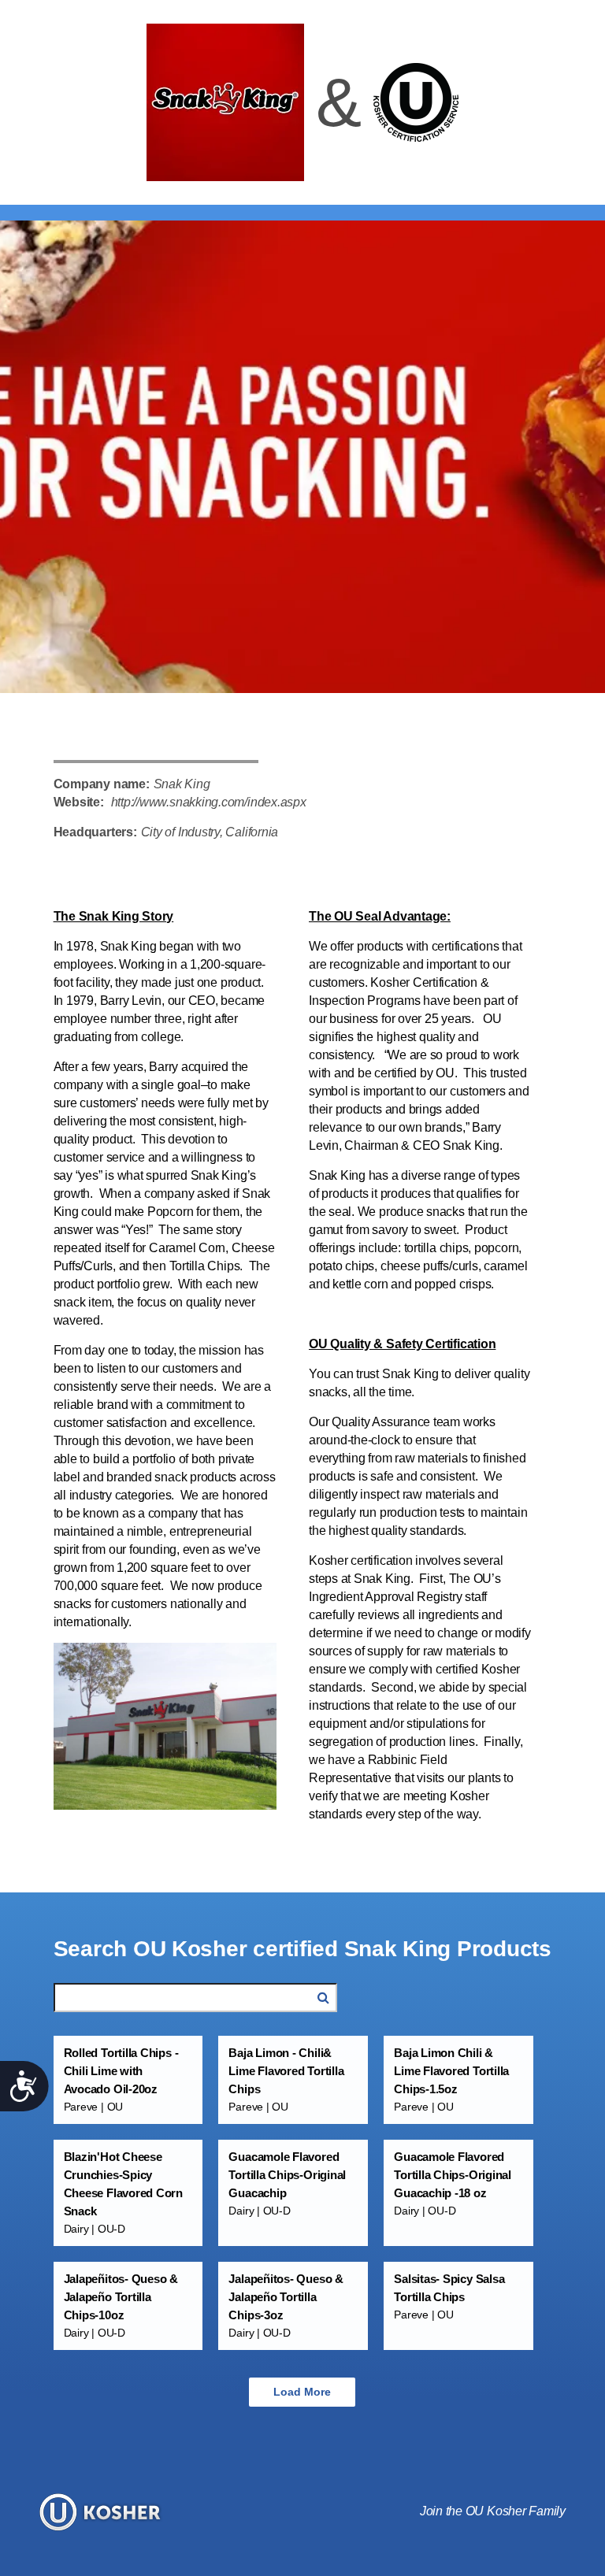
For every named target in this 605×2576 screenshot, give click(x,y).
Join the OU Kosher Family (493, 2511)
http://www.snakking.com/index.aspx (209, 802)
